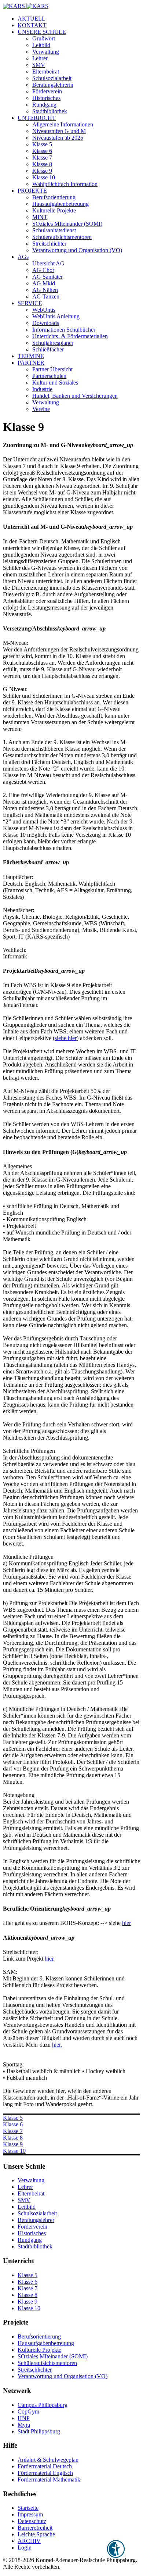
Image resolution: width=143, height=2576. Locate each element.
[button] (42, 32)
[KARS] (26, 6)
